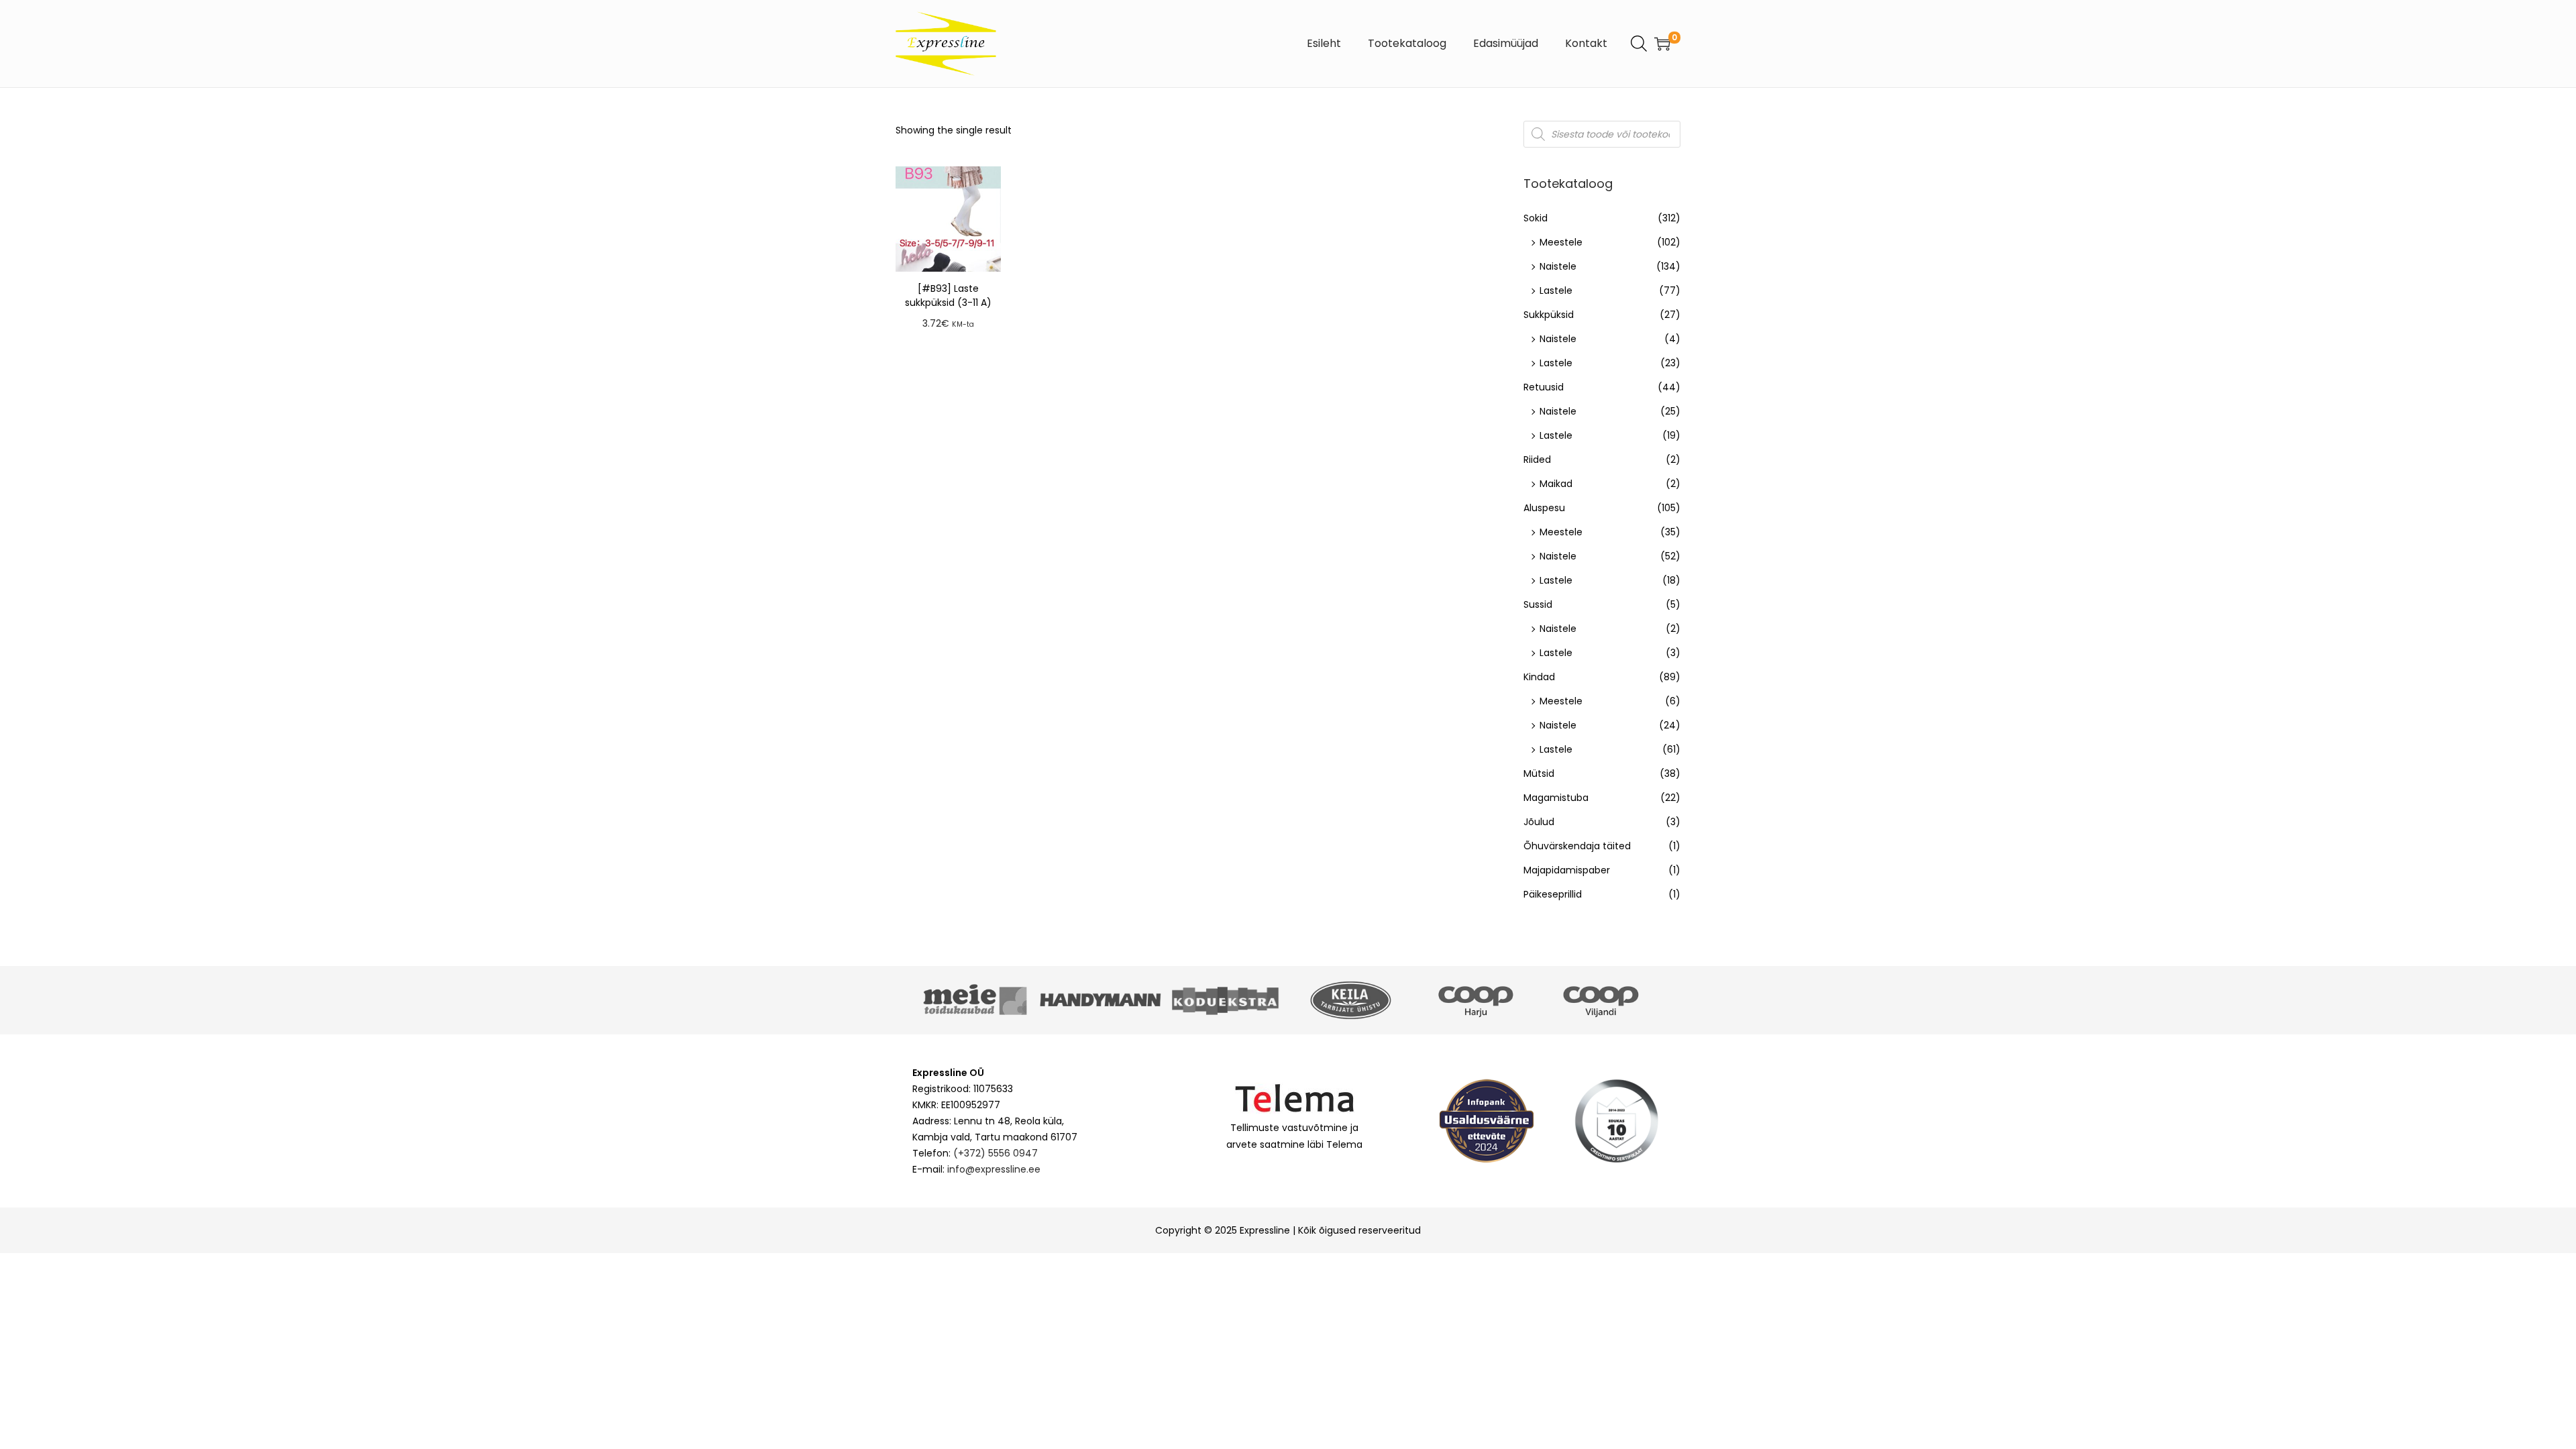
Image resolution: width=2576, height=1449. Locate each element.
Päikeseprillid (1553, 894)
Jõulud (1539, 822)
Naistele (1558, 266)
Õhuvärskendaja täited (1577, 846)
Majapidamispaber (1567, 870)
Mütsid (1539, 773)
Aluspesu (1544, 508)
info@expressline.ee (994, 1169)
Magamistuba (1556, 798)
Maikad (1556, 484)
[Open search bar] (1639, 43)
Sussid (1538, 604)
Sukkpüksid (1549, 315)
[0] (1662, 44)
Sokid (1536, 218)
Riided (1537, 460)
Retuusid (1544, 387)
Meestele (1561, 242)
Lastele (1556, 290)
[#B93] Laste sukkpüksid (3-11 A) (948, 296)
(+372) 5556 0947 (996, 1153)
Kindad (1539, 677)
